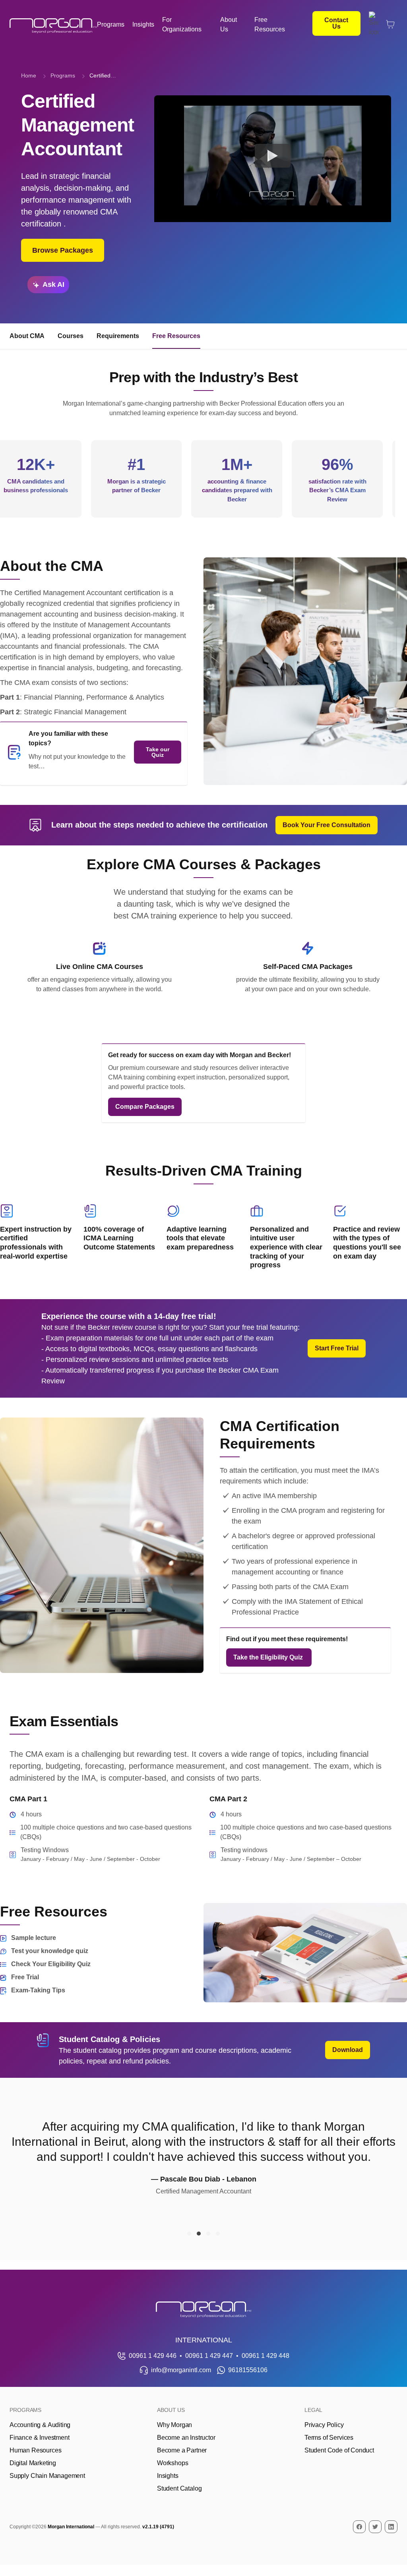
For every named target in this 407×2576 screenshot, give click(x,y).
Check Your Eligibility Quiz (51, 1964)
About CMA (27, 336)
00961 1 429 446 (153, 2356)
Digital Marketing (33, 2463)
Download (348, 2050)
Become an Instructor (186, 2438)
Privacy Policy (324, 2425)
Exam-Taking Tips (38, 1990)
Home (29, 75)
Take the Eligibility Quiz (269, 1657)
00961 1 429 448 (266, 2356)
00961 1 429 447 (209, 2356)
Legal (313, 2410)
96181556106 (248, 2370)
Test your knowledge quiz (50, 1951)
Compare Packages (145, 1107)
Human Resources (35, 2450)
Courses (71, 336)
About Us (229, 24)
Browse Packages (63, 250)
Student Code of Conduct (339, 2450)
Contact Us (336, 23)
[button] (189, 2234)
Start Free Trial (337, 1348)
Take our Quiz (158, 752)
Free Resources (270, 24)
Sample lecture (34, 1938)
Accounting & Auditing (40, 2425)
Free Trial (25, 1977)
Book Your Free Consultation (327, 825)
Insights (143, 24)
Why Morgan (174, 2425)
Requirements (118, 336)
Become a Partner (182, 2450)
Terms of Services (329, 2438)
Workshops (172, 2463)
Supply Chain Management (47, 2476)
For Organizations (182, 24)
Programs (111, 24)
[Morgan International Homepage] (203, 2310)
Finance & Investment (39, 2438)
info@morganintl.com (181, 2370)
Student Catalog (179, 2488)
